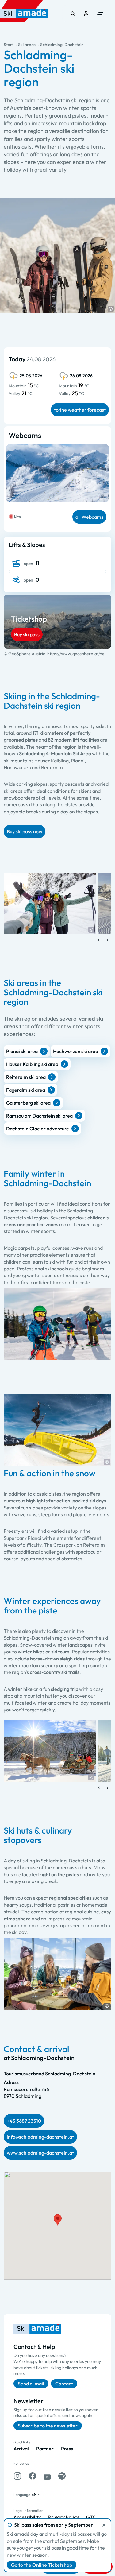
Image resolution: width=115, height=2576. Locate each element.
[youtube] (47, 2476)
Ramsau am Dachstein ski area (39, 1116)
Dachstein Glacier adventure (38, 1129)
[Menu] (100, 14)
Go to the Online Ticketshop (42, 2565)
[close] (104, 2525)
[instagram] (17, 2476)
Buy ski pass (27, 634)
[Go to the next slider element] (108, 940)
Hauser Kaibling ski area (32, 1064)
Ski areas (27, 45)
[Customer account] (86, 14)
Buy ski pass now (25, 831)
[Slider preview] (99, 940)
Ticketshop (29, 619)
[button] (111, 309)
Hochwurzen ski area (76, 1051)
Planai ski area (22, 1051)
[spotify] (62, 2476)
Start (9, 45)
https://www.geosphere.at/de (76, 654)
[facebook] (33, 2476)
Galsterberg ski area (28, 1103)
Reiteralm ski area (26, 1077)
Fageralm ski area (26, 1090)
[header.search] (73, 14)
